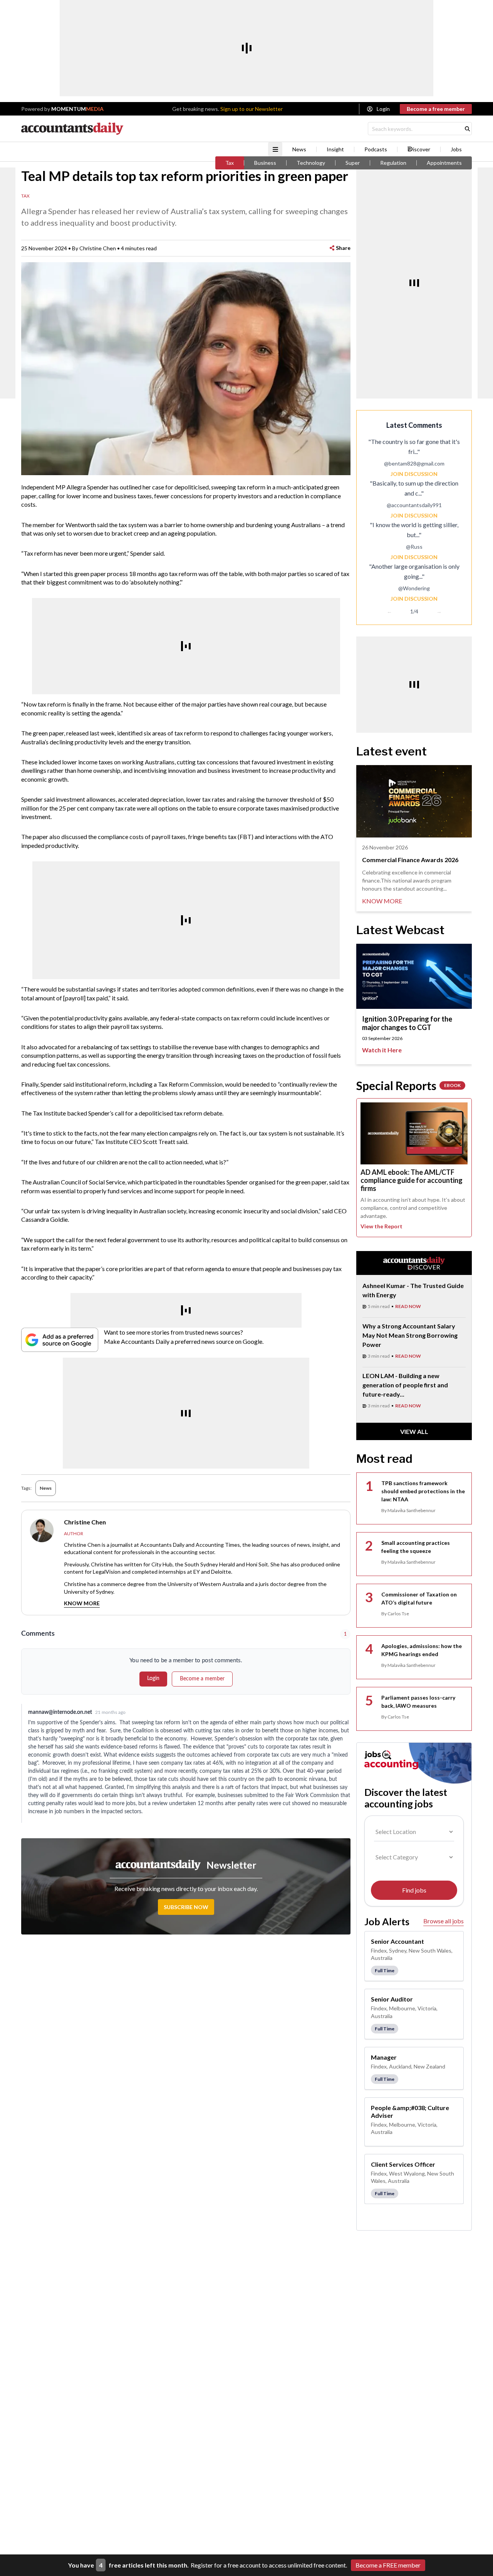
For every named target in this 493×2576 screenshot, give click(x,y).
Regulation (393, 163)
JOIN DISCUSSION (414, 474)
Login (383, 109)
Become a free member (436, 109)
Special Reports (408, 1085)
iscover (422, 149)
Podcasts (376, 149)
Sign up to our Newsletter (252, 109)
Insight (335, 149)
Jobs (456, 149)
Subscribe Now (186, 1907)
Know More (82, 1603)
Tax (230, 163)
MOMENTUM (77, 109)
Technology (311, 163)
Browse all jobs (444, 1921)
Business (265, 163)
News (299, 149)
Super (353, 163)
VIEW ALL (414, 1431)
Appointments (444, 163)
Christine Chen (98, 248)
